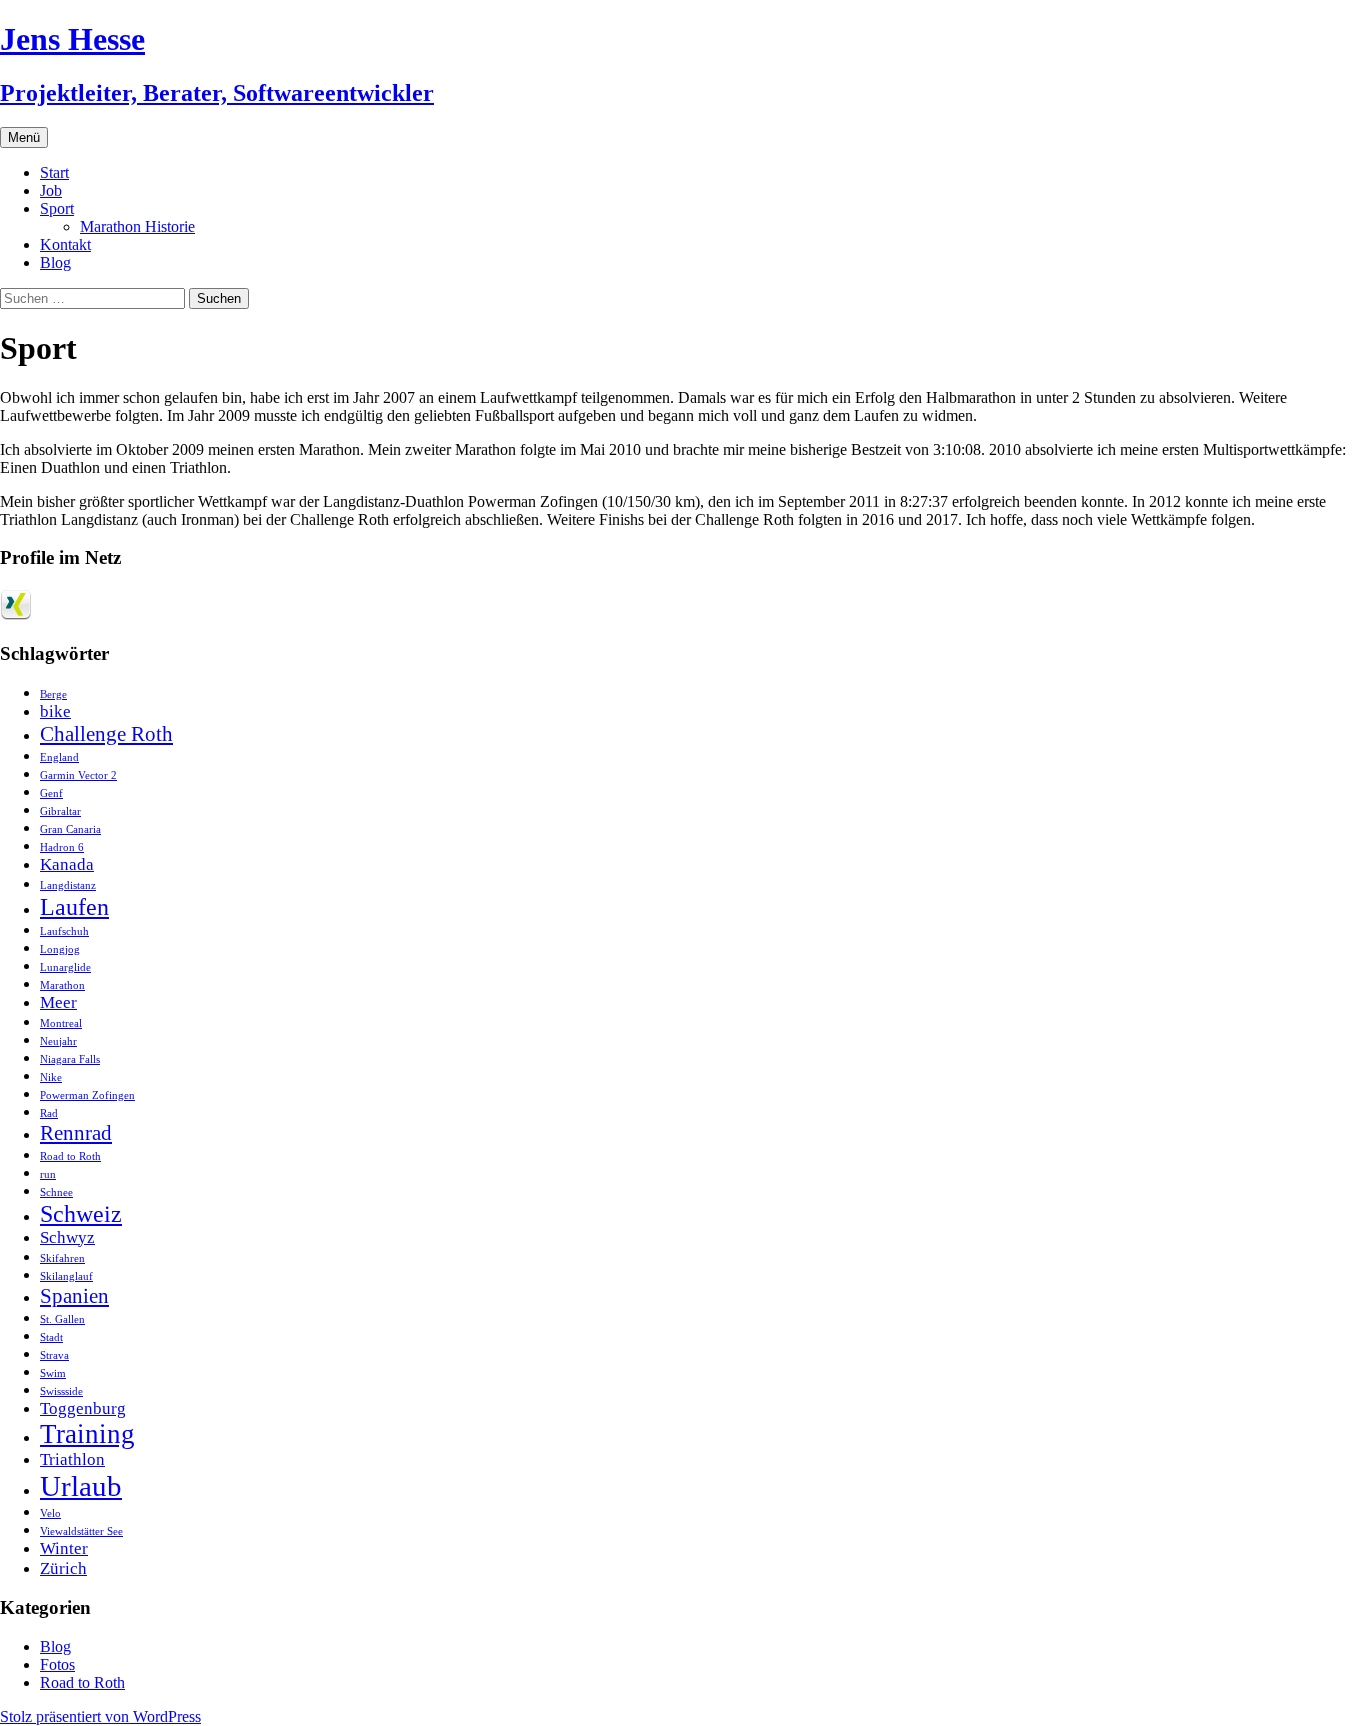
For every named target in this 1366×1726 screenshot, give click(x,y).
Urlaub (81, 1486)
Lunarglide (65, 967)
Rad (49, 1113)
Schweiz (81, 1213)
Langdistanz (68, 885)
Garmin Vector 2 (78, 775)
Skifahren (62, 1258)
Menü (24, 137)
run (48, 1174)
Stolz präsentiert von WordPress (100, 1716)
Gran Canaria (70, 829)
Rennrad (76, 1133)
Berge (53, 694)
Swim (53, 1373)
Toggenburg (83, 1408)
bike (55, 711)
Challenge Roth (106, 734)
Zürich (63, 1568)
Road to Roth (70, 1156)
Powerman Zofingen (87, 1095)
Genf (51, 793)
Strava (54, 1355)
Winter (64, 1548)
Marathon (62, 985)
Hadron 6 (62, 847)
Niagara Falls (70, 1059)
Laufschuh (64, 931)
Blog (55, 262)
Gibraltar (60, 811)
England (59, 757)
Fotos (57, 1664)
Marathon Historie (137, 226)
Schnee (56, 1192)
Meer (58, 1002)
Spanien (74, 1296)
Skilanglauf (66, 1276)
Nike (51, 1077)
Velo (50, 1513)
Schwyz (67, 1237)
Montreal (61, 1023)
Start (54, 172)
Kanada (67, 864)
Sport (57, 208)
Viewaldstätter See (81, 1531)
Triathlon (72, 1459)
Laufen (74, 906)
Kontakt (65, 244)
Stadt (51, 1337)
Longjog (60, 949)
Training (87, 1434)
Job (51, 190)
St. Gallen (62, 1319)
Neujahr (58, 1041)
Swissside (61, 1391)
